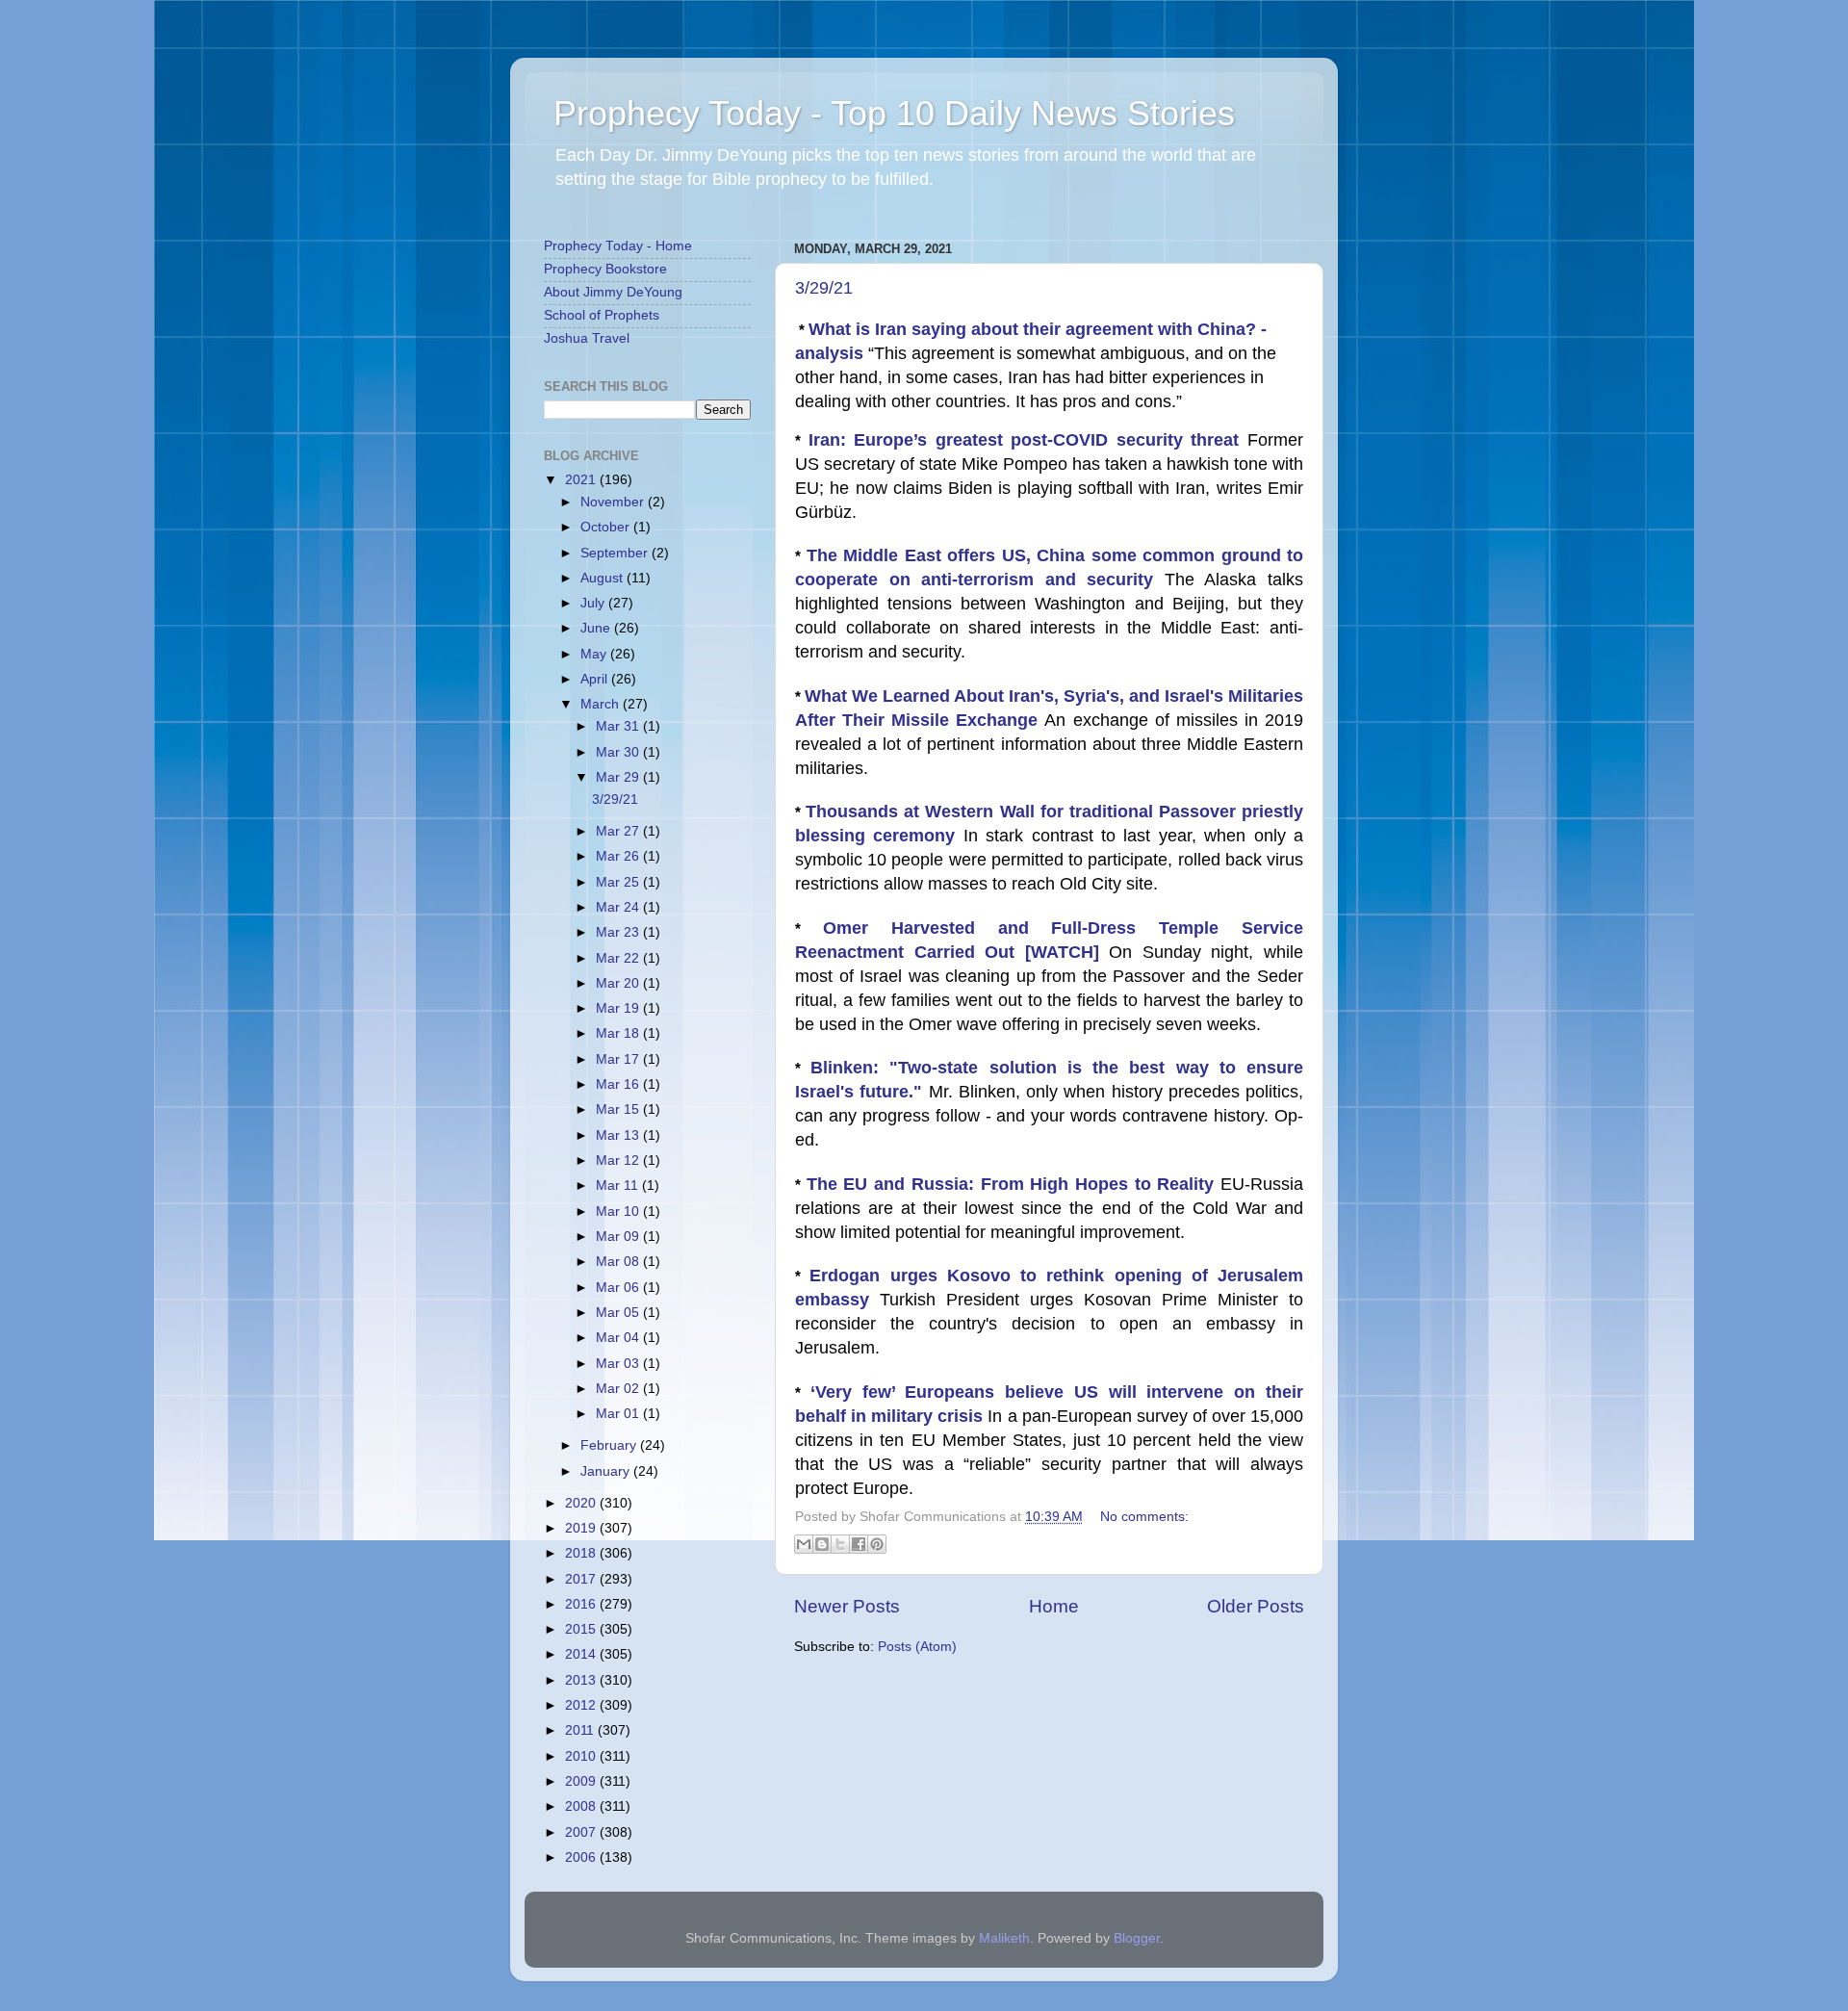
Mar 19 (619, 1008)
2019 (582, 1528)
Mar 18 (619, 1033)
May (595, 654)
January (607, 1471)
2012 (582, 1705)
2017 (582, 1579)
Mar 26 (619, 856)
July (594, 603)
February (610, 1445)
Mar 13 (619, 1135)
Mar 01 (619, 1414)
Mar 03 (619, 1364)
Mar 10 (619, 1212)
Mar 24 (619, 907)
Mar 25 (619, 882)
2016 (582, 1604)
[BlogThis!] (822, 1544)
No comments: (1144, 1517)
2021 (582, 480)
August (603, 578)
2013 (582, 1680)
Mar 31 (619, 726)
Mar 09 (619, 1237)
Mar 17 (619, 1059)
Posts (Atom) (917, 1647)
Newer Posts (847, 1606)
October (607, 527)
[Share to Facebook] (859, 1544)
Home (1054, 1606)
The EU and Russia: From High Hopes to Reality (1014, 1184)
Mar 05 (619, 1313)
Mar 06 (619, 1288)
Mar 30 (619, 752)
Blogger (1137, 1938)
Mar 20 (619, 983)
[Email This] (804, 1544)
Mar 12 (619, 1160)
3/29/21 (824, 288)
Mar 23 (619, 932)
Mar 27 (619, 831)
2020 (582, 1503)
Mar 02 (619, 1389)
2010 (582, 1756)
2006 (582, 1857)
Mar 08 (619, 1262)
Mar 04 (619, 1338)
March (602, 704)
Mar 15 (619, 1109)
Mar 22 (619, 958)
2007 (582, 1832)
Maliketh (1004, 1938)
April (596, 679)
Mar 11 (619, 1186)
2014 (582, 1654)
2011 (581, 1730)
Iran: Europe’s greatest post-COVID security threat (1028, 440)
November (614, 502)
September (616, 553)
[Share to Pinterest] (877, 1544)
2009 (582, 1781)
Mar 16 (619, 1084)
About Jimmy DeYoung (613, 292)
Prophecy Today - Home (618, 246)
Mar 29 (619, 777)
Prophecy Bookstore (605, 269)
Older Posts (1256, 1606)
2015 (582, 1629)
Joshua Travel (587, 338)
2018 (582, 1553)
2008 (582, 1806)
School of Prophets (602, 315)
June (597, 628)
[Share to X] (840, 1544)
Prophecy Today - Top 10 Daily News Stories (894, 113)
